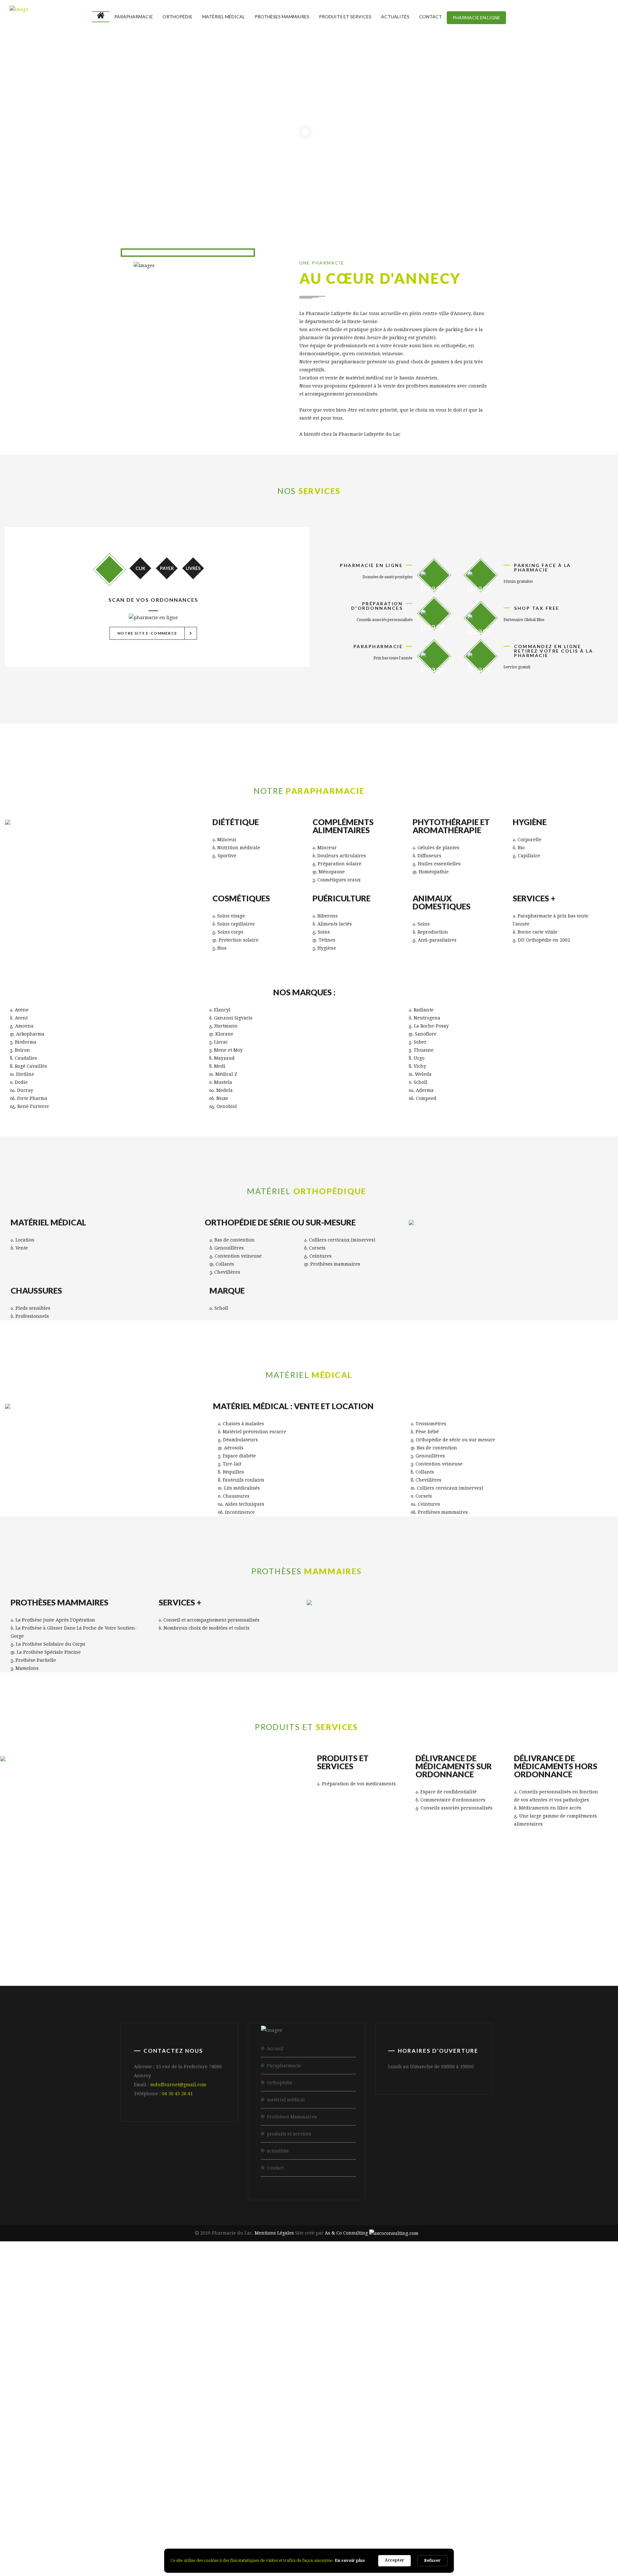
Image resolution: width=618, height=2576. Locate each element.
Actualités (395, 17)
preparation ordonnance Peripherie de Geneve (101, 2433)
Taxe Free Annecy (173, 2487)
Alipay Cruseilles (82, 2518)
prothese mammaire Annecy (324, 2433)
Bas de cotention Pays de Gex (423, 2533)
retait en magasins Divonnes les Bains (536, 2472)
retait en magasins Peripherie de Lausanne (207, 2479)
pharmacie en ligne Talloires (206, 2387)
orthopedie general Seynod (122, 2340)
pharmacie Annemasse (477, 2363)
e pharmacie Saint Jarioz (474, 2286)
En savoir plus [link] (350, 2560)
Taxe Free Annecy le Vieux (103, 2487)
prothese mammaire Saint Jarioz (164, 2441)
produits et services (345, 17)
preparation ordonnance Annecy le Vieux (287, 2402)
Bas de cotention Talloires (65, 2533)
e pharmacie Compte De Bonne (187, 2302)
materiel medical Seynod (580, 2309)
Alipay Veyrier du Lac (371, 2510)
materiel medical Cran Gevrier (94, 2309)
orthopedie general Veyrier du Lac (299, 2340)
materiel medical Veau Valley (378, 2325)
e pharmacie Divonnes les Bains (462, 2294)
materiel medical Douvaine (72, 2325)
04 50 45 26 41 (177, 2094)
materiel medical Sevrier (502, 2309)
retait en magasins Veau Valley (427, 2479)
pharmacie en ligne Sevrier (40, 2387)
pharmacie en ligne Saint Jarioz (573, 2379)
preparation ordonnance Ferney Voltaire (176, 2418)
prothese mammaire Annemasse (122, 2448)
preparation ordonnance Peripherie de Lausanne (239, 2425)
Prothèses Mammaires (282, 17)
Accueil (275, 2049)
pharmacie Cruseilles (88, 2371)
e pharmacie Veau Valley (272, 2302)
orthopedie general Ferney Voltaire (400, 2340)
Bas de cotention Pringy (374, 2526)
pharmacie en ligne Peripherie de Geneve (170, 2402)
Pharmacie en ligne (476, 18)
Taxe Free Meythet (368, 2487)
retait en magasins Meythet (269, 2464)
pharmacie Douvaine (155, 2371)
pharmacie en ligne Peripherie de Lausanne (373, 2394)
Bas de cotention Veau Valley (379, 2541)
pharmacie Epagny (489, 2356)
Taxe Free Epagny (307, 2487)
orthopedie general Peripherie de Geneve (173, 2356)
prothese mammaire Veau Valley (226, 2456)
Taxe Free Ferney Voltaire (205, 2495)
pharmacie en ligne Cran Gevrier (233, 2379)
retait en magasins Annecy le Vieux (538, 2456)
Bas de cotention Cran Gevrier (141, 2526)
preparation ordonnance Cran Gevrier (495, 2402)
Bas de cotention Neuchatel (464, 2541)
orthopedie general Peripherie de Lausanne (373, 2348)
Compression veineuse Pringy (534, 2549)
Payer (167, 568)
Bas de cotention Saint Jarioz (453, 2526)
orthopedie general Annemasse (497, 2340)
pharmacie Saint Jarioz (59, 2363)
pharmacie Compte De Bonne (335, 2371)
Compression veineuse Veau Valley (124, 2572)
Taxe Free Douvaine (567, 2495)
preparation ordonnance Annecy (393, 2402)
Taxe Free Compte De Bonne (125, 2502)
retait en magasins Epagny (187, 2464)
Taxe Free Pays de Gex (348, 2495)
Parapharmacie (134, 17)
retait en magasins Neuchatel (519, 2479)
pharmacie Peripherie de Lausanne (239, 2371)
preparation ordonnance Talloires (569, 2410)
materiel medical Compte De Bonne (283, 2325)
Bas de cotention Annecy (59, 2526)
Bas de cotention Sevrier (533, 2526)
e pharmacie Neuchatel (348, 2302)
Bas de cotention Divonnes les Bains (518, 2533)
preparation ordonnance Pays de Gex (398, 2418)
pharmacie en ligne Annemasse (497, 2387)
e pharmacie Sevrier (546, 2286)
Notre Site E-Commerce (156, 633)
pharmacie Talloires (249, 2363)
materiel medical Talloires (40, 2317)
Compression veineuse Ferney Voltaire (500, 2557)
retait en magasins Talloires (66, 2472)
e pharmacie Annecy (122, 2286)
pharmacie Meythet (552, 2356)
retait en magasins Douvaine (101, 2479)
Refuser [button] (432, 2560)
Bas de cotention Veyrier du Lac (151, 2533)
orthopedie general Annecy (144, 2333)
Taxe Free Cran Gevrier (240, 2487)
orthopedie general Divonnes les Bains (74, 2348)
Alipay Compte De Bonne (297, 2518)
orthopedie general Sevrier (40, 2340)
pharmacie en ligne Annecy (144, 2379)
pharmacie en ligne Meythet (404, 2379)
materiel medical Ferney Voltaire (229, 2317)
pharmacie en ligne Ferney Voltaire (400, 2387)
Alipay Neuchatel (426, 2518)
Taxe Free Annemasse (279, 2495)
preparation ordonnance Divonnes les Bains (517, 2418)
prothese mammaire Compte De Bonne (123, 2456)
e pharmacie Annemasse (301, 2294)
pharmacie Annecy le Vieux (276, 2356)
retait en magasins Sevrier (524, 2464)
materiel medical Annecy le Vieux (539, 2302)
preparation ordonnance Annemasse (289, 2418)
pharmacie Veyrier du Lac (320, 2363)
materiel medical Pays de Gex (414, 2317)
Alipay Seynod (260, 2510)
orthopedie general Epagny (322, 2333)
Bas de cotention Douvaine (72, 2541)
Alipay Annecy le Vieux (441, 2502)
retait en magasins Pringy (351, 2464)
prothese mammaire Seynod (345, 2441)
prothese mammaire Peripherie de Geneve (427, 2456)
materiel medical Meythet (258, 2309)
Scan (109, 570)
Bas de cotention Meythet (299, 2526)
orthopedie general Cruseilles (175, 2348)
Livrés (193, 568)
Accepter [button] (394, 2560)
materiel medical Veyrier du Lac (130, 2317)
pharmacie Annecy (350, 2356)
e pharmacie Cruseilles (544, 2294)
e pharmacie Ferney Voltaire (220, 2294)
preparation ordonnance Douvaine (116, 2425)
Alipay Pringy (101, 2510)
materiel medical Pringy (336, 2309)
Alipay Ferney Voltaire (440, 2510)
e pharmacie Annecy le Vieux (44, 2286)
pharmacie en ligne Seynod (122, 2387)
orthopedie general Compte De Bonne (492, 2348)
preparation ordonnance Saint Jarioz (273, 2410)
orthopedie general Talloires (206, 2340)
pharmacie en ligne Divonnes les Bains (73, 2394)
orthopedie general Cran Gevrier (233, 2333)
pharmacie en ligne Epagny (322, 2379)
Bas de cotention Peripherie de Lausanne (172, 2541)
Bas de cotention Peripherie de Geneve (562, 2541)
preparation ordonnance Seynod (471, 2410)
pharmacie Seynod (186, 2363)
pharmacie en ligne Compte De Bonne (492, 2394)
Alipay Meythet (51, 2510)
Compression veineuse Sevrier (105, 2557)
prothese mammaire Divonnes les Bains (323, 2448)
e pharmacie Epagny (269, 2286)
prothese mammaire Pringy (71, 2441)
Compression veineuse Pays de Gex (86, 2564)
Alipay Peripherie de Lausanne (212, 2518)
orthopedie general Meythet (405, 2333)
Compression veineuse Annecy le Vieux (56, 2549)
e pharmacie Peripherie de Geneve (437, 2302)
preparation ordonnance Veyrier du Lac (58, 2418)
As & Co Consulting (346, 2233)
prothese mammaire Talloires (434, 2441)
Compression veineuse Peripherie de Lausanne (513, 2564)
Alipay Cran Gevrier (562, 2502)
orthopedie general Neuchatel (68, 2356)
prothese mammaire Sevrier (257, 2441)
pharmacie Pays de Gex (548, 2363)
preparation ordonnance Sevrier (375, 2410)
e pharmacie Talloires (60, 2294)
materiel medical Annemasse (323, 2317)
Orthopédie (178, 17)
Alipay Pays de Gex (565, 2510)
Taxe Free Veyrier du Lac (126, 2495)
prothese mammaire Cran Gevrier (419, 2433)
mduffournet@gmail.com (178, 2085)
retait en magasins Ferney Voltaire (254, 2472)
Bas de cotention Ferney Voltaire (246, 2533)
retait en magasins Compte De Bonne (325, 2479)
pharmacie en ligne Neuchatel (67, 2402)
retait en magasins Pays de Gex (438, 2472)
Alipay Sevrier (210, 2510)
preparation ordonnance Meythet (75, 2410)
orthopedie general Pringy (487, 2333)
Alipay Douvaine (138, 2518)
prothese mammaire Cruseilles (425, 2448)
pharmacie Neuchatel (486, 2371)
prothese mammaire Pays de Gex (218, 2448)
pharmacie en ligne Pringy (487, 2379)
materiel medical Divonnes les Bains (513, 2317)
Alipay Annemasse (504, 2510)
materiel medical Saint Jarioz (419, 2309)
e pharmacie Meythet (337, 2286)
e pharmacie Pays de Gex (377, 2294)
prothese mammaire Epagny (515, 2433)
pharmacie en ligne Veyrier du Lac (299, 2387)
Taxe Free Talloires (56, 2495)
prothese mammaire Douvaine (515, 2448)
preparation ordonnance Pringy (172, 2410)
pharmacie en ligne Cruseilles (175, 2394)
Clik (140, 568)
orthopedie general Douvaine (265, 2348)
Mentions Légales (274, 2233)
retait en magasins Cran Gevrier (98, 2464)
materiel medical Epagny (179, 2309)
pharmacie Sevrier (125, 2363)
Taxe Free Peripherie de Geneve (356, 2502)
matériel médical (224, 17)
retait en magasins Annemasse (349, 2472)
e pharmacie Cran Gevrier (195, 2286)
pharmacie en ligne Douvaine (264, 2394)
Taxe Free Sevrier (556, 2487)
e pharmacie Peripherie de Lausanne (85, 2302)
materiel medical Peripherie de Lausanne (172, 2325)
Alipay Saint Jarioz (155, 2510)
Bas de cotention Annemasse (337, 2533)
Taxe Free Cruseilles (503, 2495)
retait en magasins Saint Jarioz (437, 2464)
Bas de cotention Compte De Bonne (283, 2541)
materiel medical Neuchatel (464, 2325)
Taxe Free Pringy (427, 2487)
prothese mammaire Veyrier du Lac (534, 2441)
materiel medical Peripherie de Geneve (562, 2325)
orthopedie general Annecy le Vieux (51, 2333)
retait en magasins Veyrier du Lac (156, 2472)
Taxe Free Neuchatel (274, 2502)
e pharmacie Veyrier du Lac (136, 2294)
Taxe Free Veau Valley (204, 2502)
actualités (278, 2151)
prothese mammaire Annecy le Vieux (225, 2433)
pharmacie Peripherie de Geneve (570, 2371)
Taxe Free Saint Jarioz (491, 2487)
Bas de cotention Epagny (222, 2526)
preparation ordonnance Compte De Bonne (374, 2425)
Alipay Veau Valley (367, 2518)
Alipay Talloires (311, 2510)
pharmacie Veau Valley (416, 2371)
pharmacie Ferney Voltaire (400, 2363)
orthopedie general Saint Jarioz (573, 2333)
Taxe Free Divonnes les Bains (427, 2495)
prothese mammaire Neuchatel (320, 2456)
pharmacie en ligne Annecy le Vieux (51, 2379)
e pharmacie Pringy (403, 2286)
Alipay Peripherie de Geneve (499, 2518)
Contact (431, 17)
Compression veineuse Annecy (157, 2549)
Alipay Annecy (504, 2502)
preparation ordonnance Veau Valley (493, 2425)
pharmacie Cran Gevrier (419, 2356)
